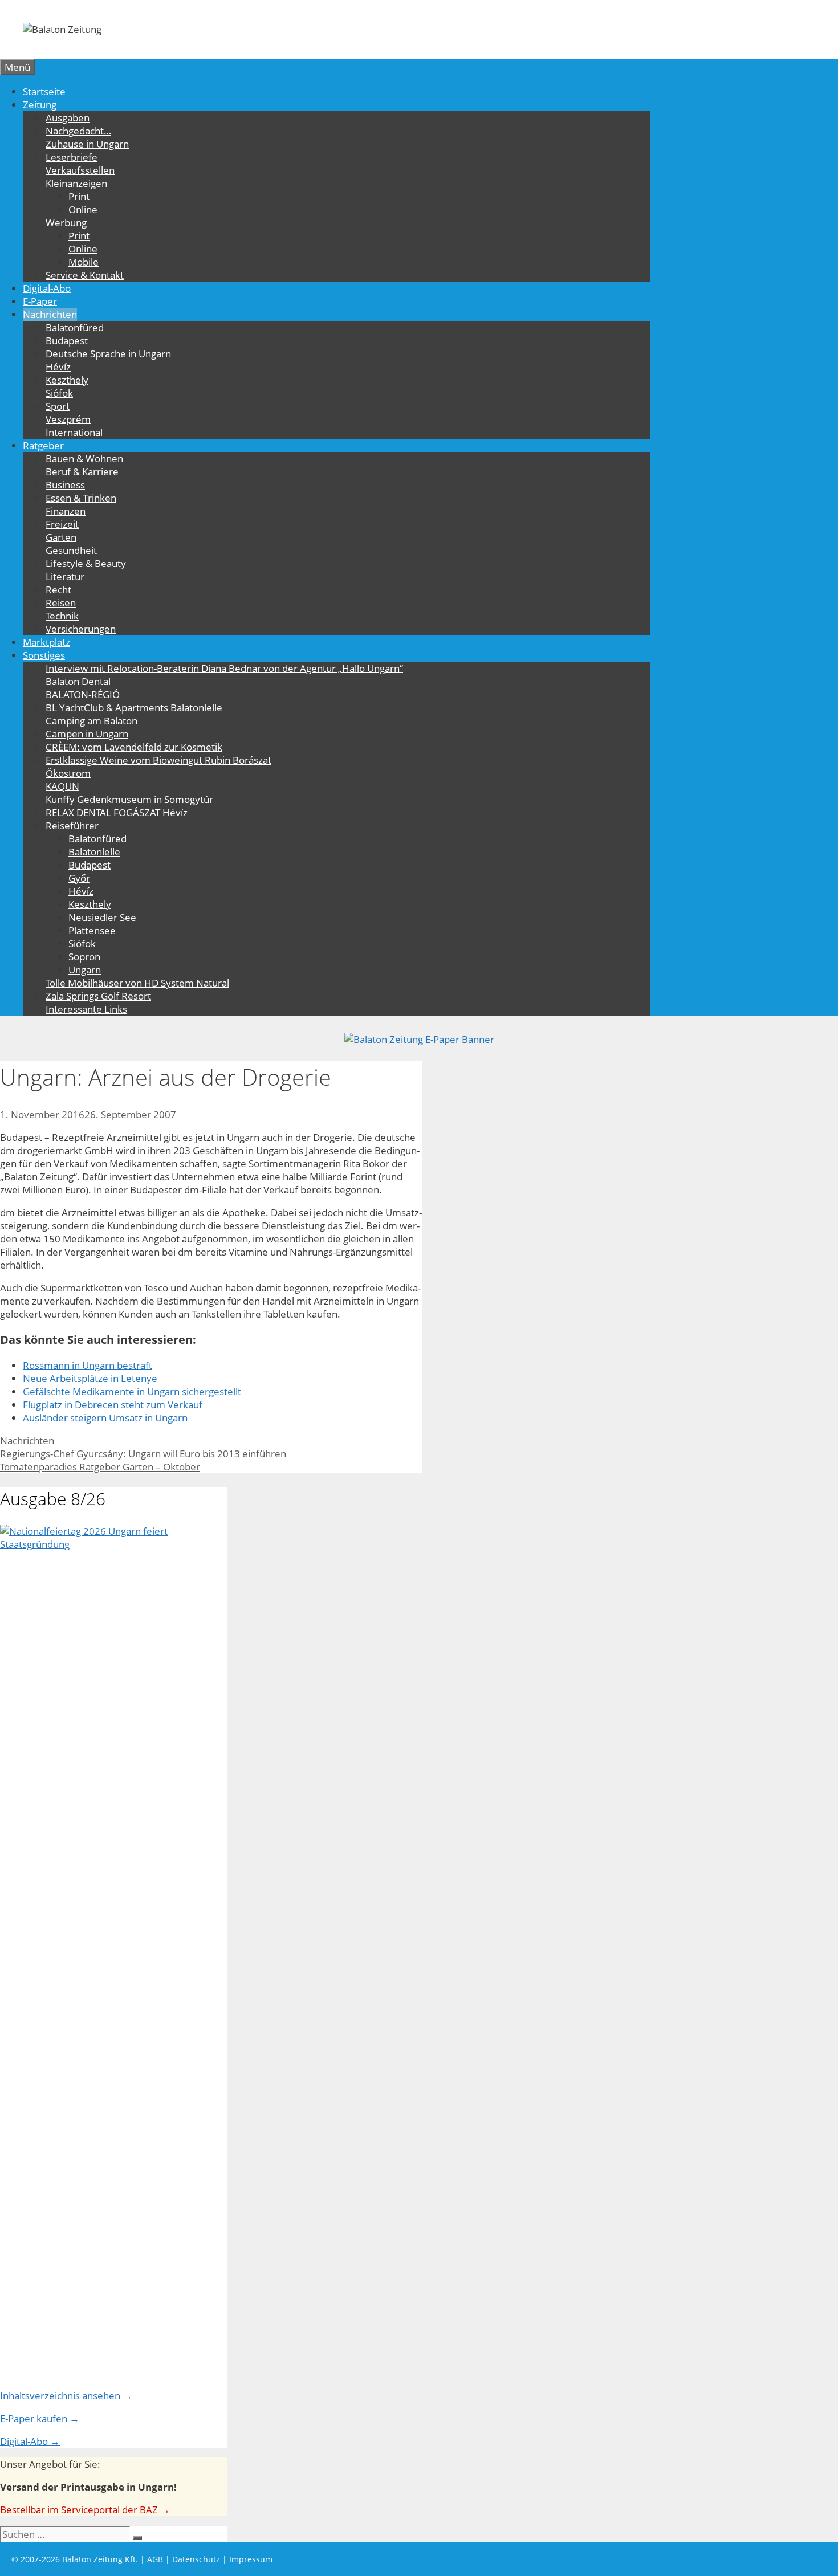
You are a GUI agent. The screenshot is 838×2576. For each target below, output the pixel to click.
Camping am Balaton (91, 721)
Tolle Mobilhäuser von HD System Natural (137, 983)
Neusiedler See (102, 917)
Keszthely (67, 380)
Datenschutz (196, 2559)
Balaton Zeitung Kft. (100, 2559)
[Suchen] (137, 2538)
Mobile (84, 262)
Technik (62, 616)
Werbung (66, 223)
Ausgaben (68, 118)
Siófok (59, 393)
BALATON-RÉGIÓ (83, 694)
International (74, 432)
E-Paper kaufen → (40, 2418)
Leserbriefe (72, 157)
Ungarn (85, 970)
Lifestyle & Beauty (86, 563)
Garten (61, 537)
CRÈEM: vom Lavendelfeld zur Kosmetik (134, 747)
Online (83, 209)
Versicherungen (81, 629)
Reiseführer (72, 826)
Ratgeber (43, 445)
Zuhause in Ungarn (87, 144)
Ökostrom (68, 773)
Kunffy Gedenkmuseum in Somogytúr (129, 799)
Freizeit (62, 524)
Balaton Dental (78, 681)
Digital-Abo (47, 288)
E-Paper (40, 301)
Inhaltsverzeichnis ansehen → (66, 2396)
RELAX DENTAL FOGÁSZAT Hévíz (117, 812)
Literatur (65, 576)
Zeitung (40, 105)
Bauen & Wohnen (84, 458)
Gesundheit (71, 550)
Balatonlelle (94, 852)
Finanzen (66, 511)
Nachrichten (50, 314)
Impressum (251, 2559)
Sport (58, 406)
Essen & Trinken (81, 498)
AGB (155, 2559)
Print (79, 196)
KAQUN (62, 786)
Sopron (84, 957)
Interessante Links (86, 1009)
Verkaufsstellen (80, 170)
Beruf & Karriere (82, 472)
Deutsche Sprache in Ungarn (108, 354)
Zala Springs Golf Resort (98, 996)
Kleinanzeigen (76, 183)
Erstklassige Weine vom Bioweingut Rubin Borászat (158, 760)
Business (65, 485)
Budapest (67, 341)
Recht (58, 590)
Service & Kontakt (85, 275)
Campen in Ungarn (87, 734)
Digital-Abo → (30, 2441)
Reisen (61, 603)
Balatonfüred (75, 327)
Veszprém (68, 419)
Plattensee (92, 930)
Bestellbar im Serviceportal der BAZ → (85, 2510)
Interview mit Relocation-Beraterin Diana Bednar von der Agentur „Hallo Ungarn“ (224, 668)
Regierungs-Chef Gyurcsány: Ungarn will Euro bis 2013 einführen (143, 1454)
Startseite (44, 91)
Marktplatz (46, 642)
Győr (79, 878)
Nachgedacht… (78, 131)
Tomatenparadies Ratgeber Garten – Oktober (100, 1467)
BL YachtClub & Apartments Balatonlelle (134, 708)
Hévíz (58, 367)
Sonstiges (44, 655)
